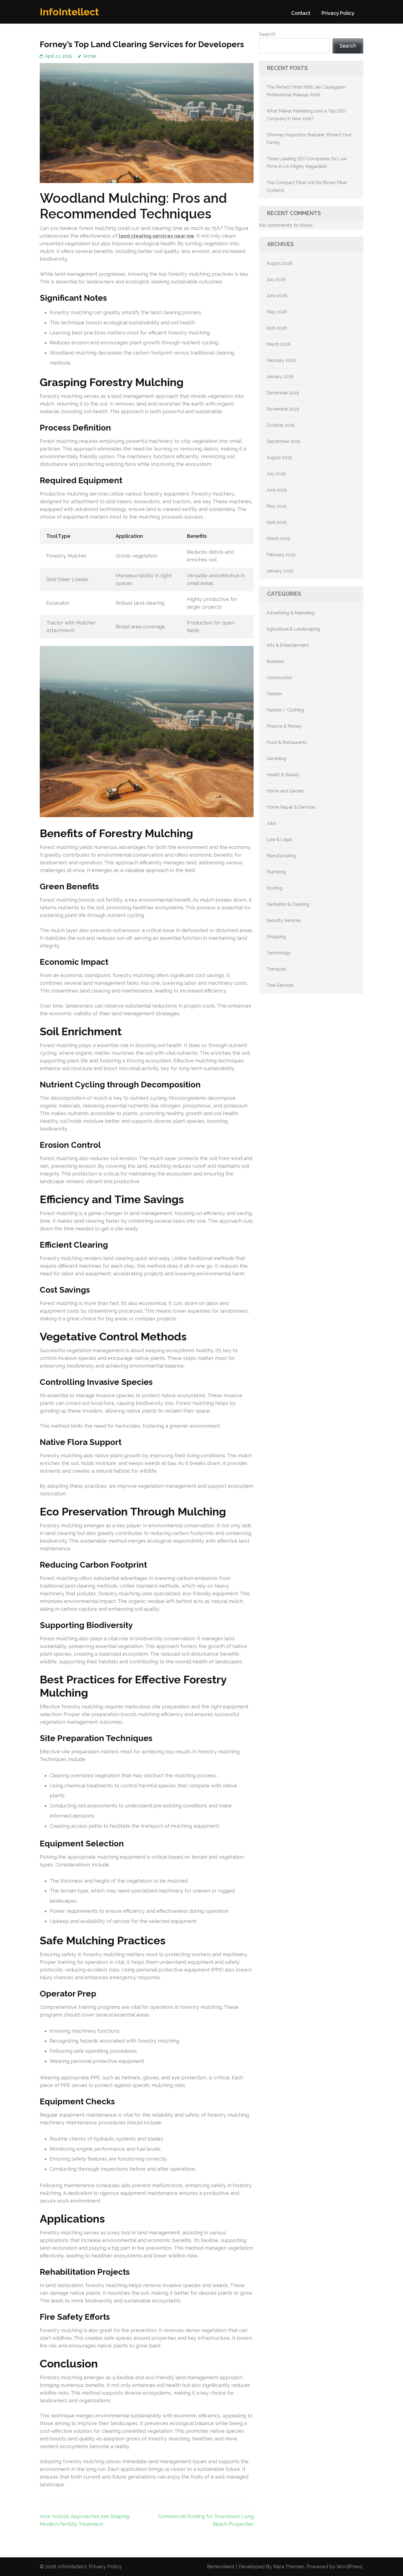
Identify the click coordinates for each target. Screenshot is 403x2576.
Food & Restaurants (287, 742)
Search (267, 34)
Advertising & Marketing (290, 613)
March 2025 (278, 538)
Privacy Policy (338, 13)
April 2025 (277, 522)
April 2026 (277, 328)
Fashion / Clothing (285, 710)
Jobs (271, 823)
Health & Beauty (283, 775)
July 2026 (276, 279)
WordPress (349, 2567)
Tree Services (280, 985)
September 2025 (283, 441)
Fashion (274, 694)
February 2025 (281, 555)
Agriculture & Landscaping (293, 629)
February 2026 (281, 360)
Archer (90, 56)
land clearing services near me (156, 236)
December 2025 (283, 393)
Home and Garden (285, 791)
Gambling (276, 759)
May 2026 (277, 312)
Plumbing (276, 872)
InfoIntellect (69, 12)
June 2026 (277, 296)
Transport (276, 969)
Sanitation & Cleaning (288, 904)
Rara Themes (289, 2567)
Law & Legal (279, 840)
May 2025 (276, 506)
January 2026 (280, 377)
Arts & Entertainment (288, 645)
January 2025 (280, 571)
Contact (301, 13)
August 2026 (279, 263)
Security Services (284, 920)
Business (275, 661)
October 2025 (281, 425)
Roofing (274, 888)
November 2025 (283, 409)
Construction (279, 678)
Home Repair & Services (291, 807)
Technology (279, 953)
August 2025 (279, 458)
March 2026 (279, 344)
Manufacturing (281, 856)
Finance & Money (284, 726)
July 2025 (276, 474)
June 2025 (277, 490)
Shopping (276, 937)
